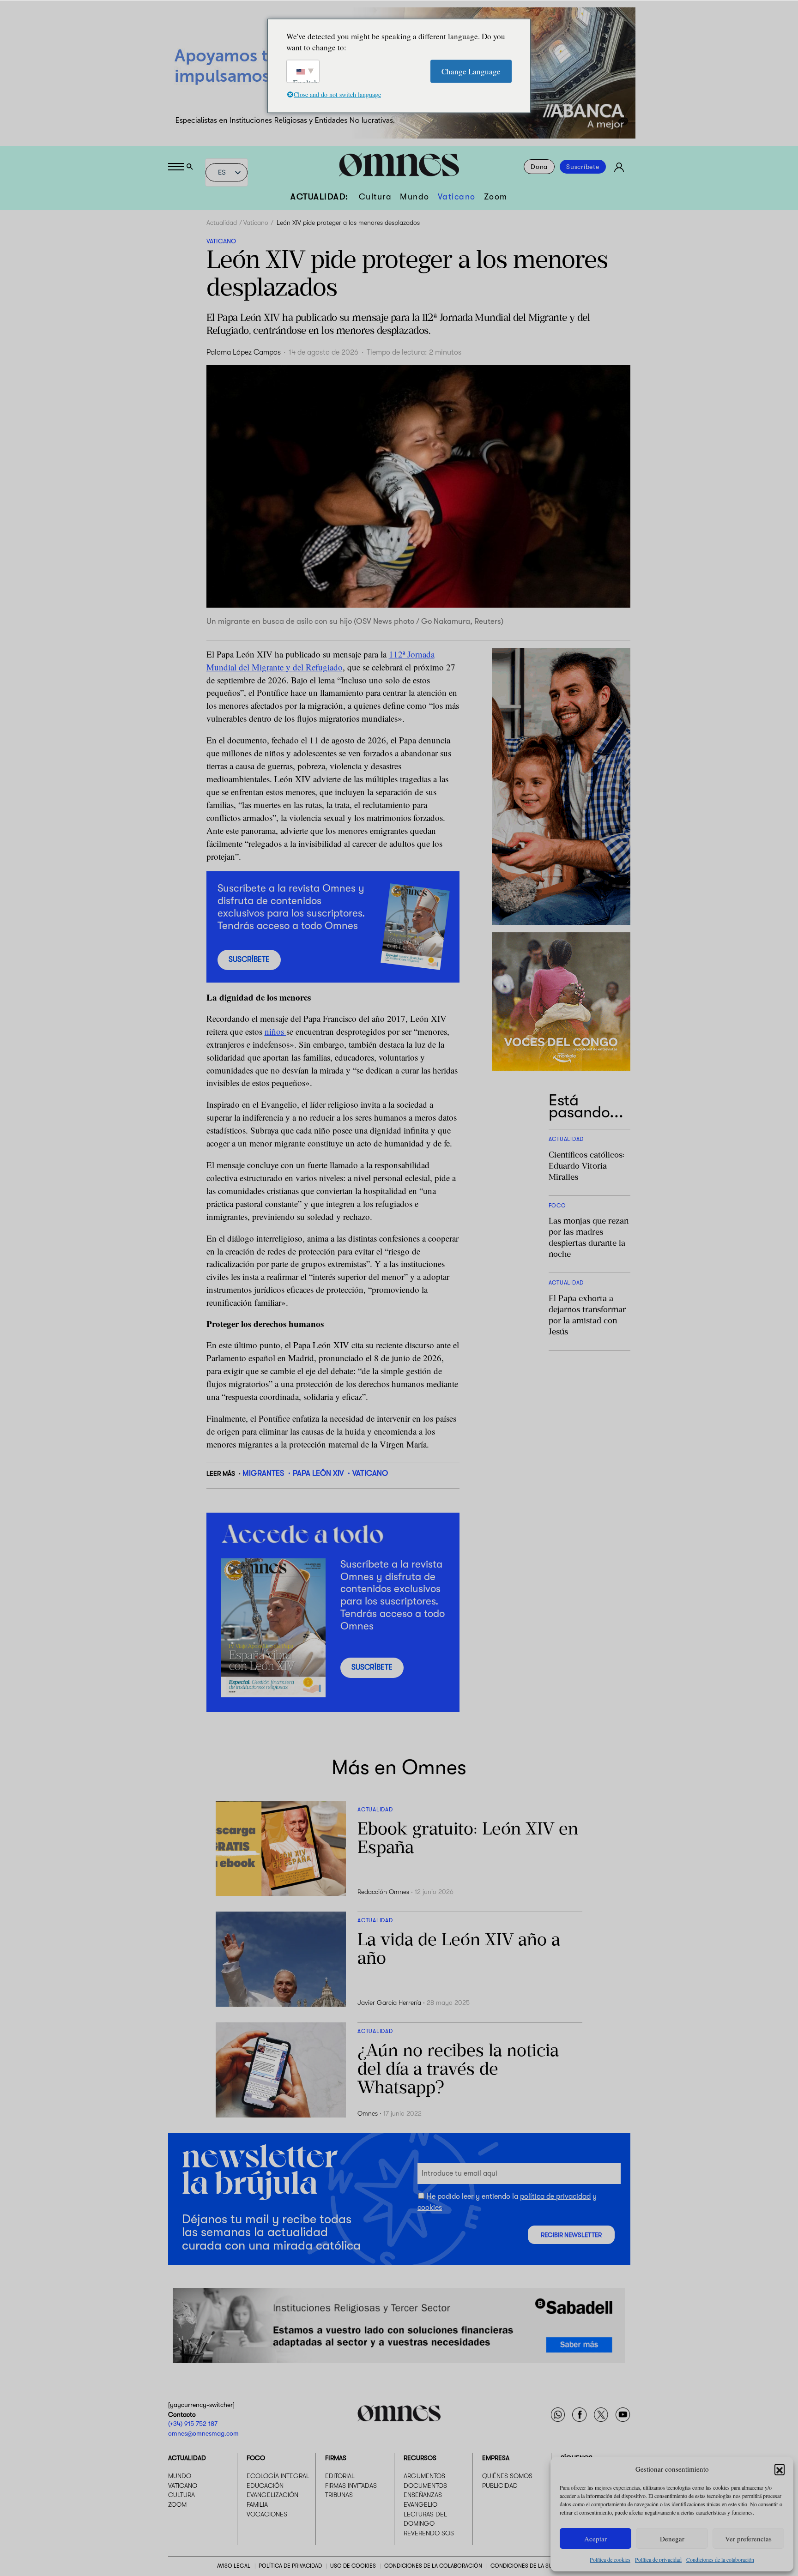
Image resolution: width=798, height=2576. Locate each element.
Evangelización (272, 2495)
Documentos (425, 2486)
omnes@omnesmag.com (203, 2433)
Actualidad (222, 223)
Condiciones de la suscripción (536, 2566)
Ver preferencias (748, 2539)
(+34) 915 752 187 (193, 2424)
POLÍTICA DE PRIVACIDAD (290, 2566)
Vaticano (457, 197)
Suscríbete (583, 167)
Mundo (415, 197)
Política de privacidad (658, 2559)
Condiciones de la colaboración (720, 2559)
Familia (257, 2504)
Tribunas (339, 2495)
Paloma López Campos (244, 352)
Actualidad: (320, 197)
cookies (430, 2208)
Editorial (340, 2476)
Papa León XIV (318, 1473)
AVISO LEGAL (234, 2566)
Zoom (496, 197)
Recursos (420, 2458)
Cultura (375, 197)
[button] (780, 2469)
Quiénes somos (507, 2476)
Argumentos (424, 2476)
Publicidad (500, 2486)
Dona (539, 167)
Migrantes (263, 1473)
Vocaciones (267, 2514)
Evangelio (420, 2504)
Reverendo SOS (429, 2533)
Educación (265, 2486)
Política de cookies (610, 2559)
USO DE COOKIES (353, 2566)
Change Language (471, 71)
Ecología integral (278, 2476)
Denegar (672, 2539)
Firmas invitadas (351, 2486)
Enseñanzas (423, 2495)
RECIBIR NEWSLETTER (571, 2235)
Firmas (336, 2458)
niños (275, 1031)
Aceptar (595, 2539)
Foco (256, 2458)
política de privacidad (555, 2196)
